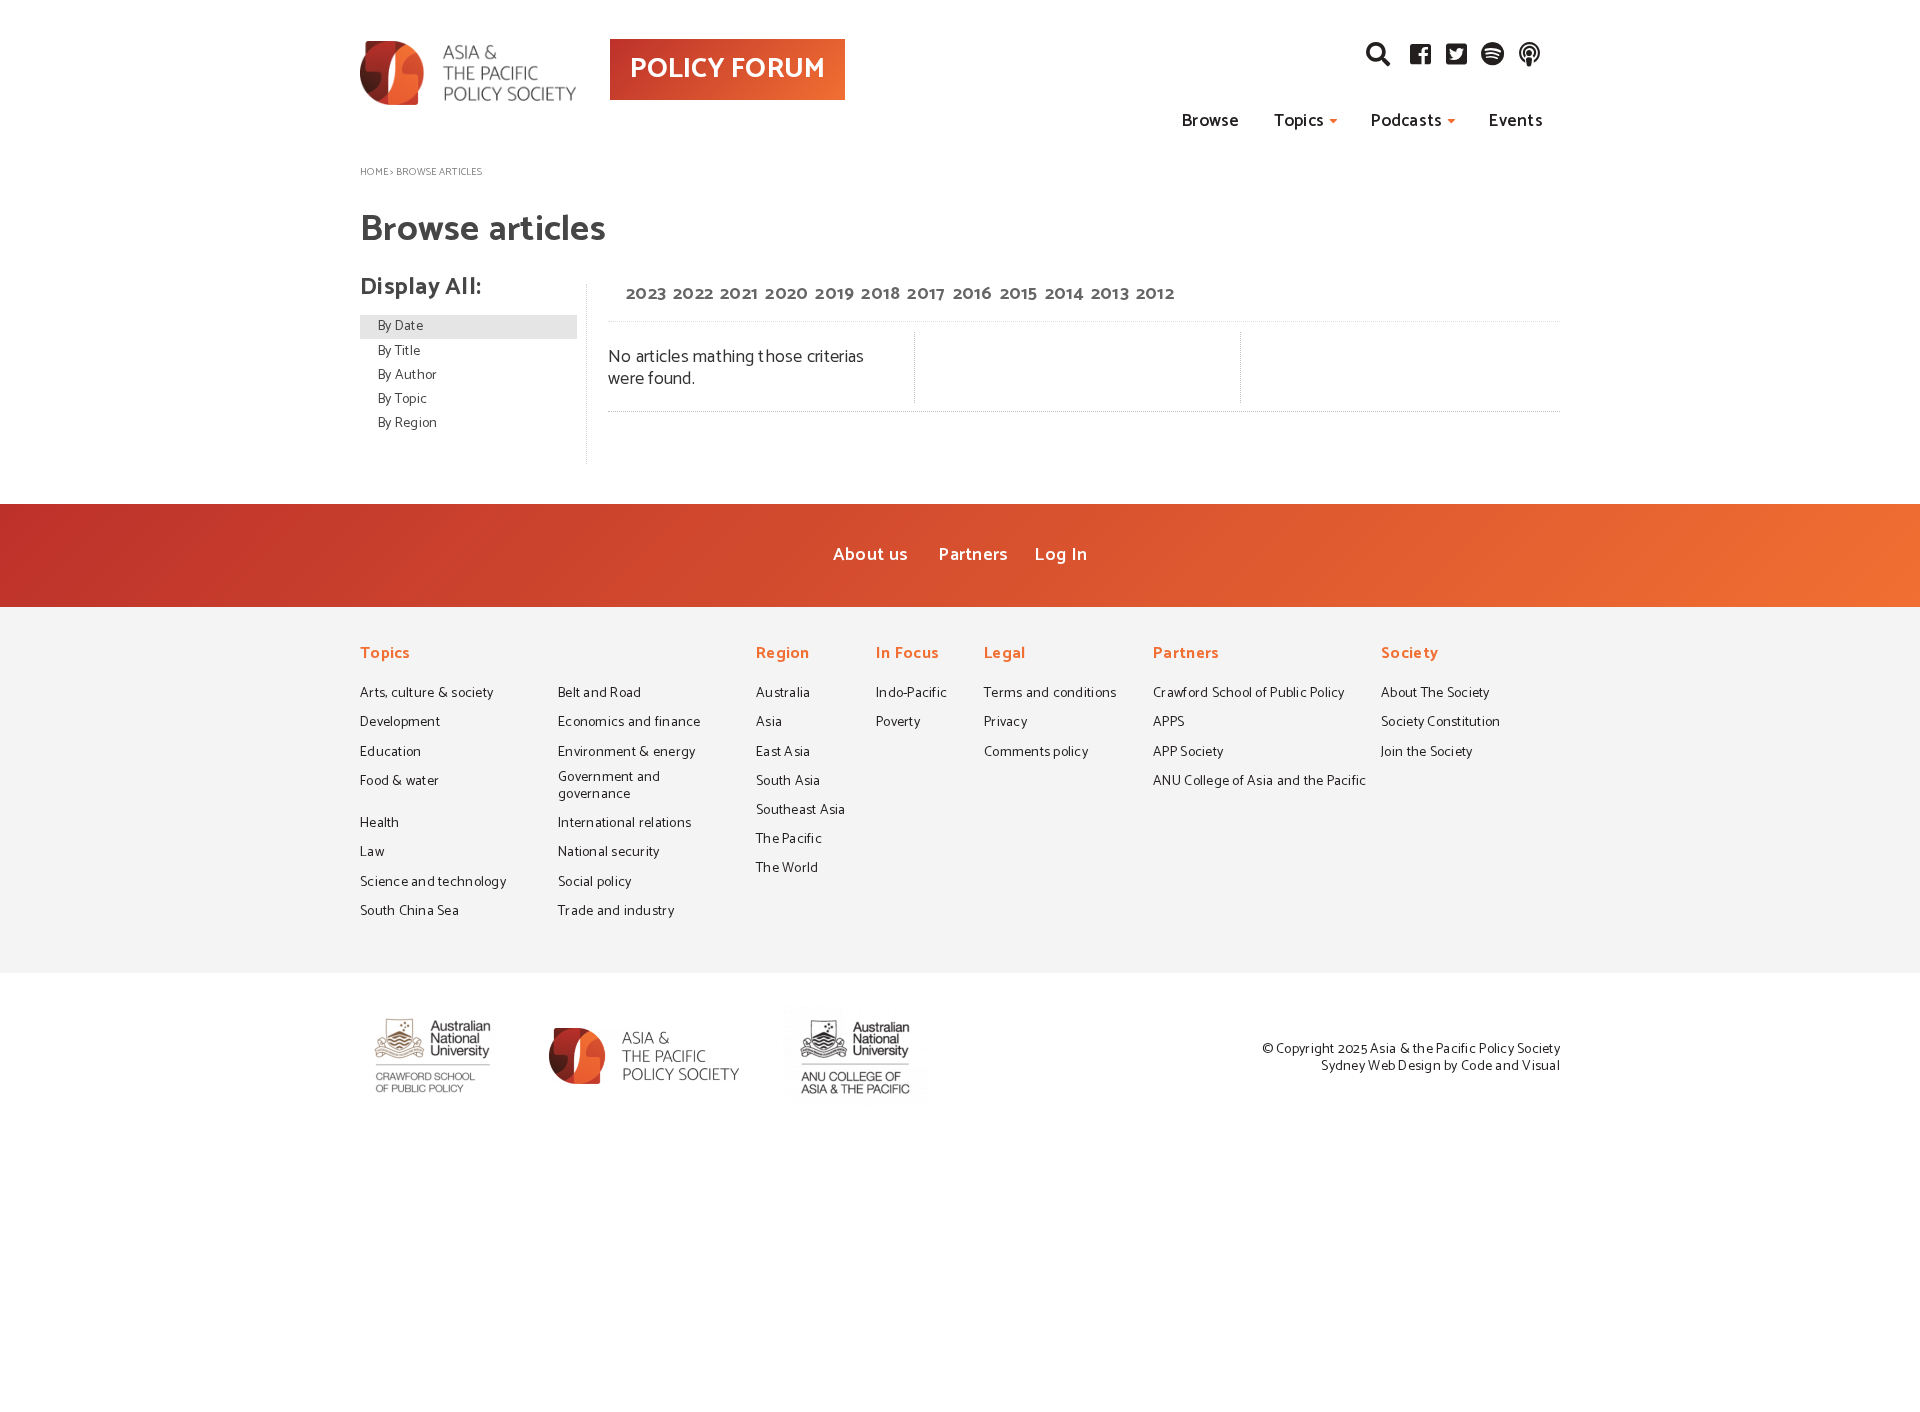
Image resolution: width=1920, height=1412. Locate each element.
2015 (1019, 294)
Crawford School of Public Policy (1249, 695)
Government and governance (609, 787)
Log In (1060, 555)
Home (374, 172)
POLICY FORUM (727, 69)
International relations (624, 825)
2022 (693, 294)
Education (390, 754)
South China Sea (409, 913)
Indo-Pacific (911, 695)
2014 (1064, 294)
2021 (739, 294)
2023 (646, 294)
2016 (973, 294)
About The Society (1435, 695)
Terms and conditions (1050, 695)
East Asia (783, 754)
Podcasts (1406, 121)
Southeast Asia (801, 812)
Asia (769, 724)
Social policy (594, 884)
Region (783, 655)
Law (372, 854)
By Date (400, 326)
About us (870, 555)
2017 (926, 294)
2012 (1155, 294)
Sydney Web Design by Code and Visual (1440, 1066)
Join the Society (1426, 754)
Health (380, 825)
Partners (973, 555)
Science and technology (433, 884)
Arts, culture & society (426, 695)
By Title (399, 351)
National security (609, 854)
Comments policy (1036, 754)
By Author (407, 375)
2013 (1110, 294)
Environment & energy (626, 754)
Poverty (898, 724)
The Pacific (789, 841)
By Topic (402, 399)
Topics (1299, 121)
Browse (1211, 121)
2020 (786, 294)
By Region (407, 423)
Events (1516, 121)
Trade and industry (616, 913)
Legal (1004, 655)
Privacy (1005, 724)
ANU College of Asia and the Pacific (1259, 783)
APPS (1168, 724)
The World (787, 870)
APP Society (1188, 754)
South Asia (788, 783)
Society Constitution (1440, 724)
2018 (880, 294)
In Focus (907, 655)
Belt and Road (599, 695)
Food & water (399, 783)
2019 (834, 294)
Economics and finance (629, 724)
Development (400, 724)
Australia (783, 695)
